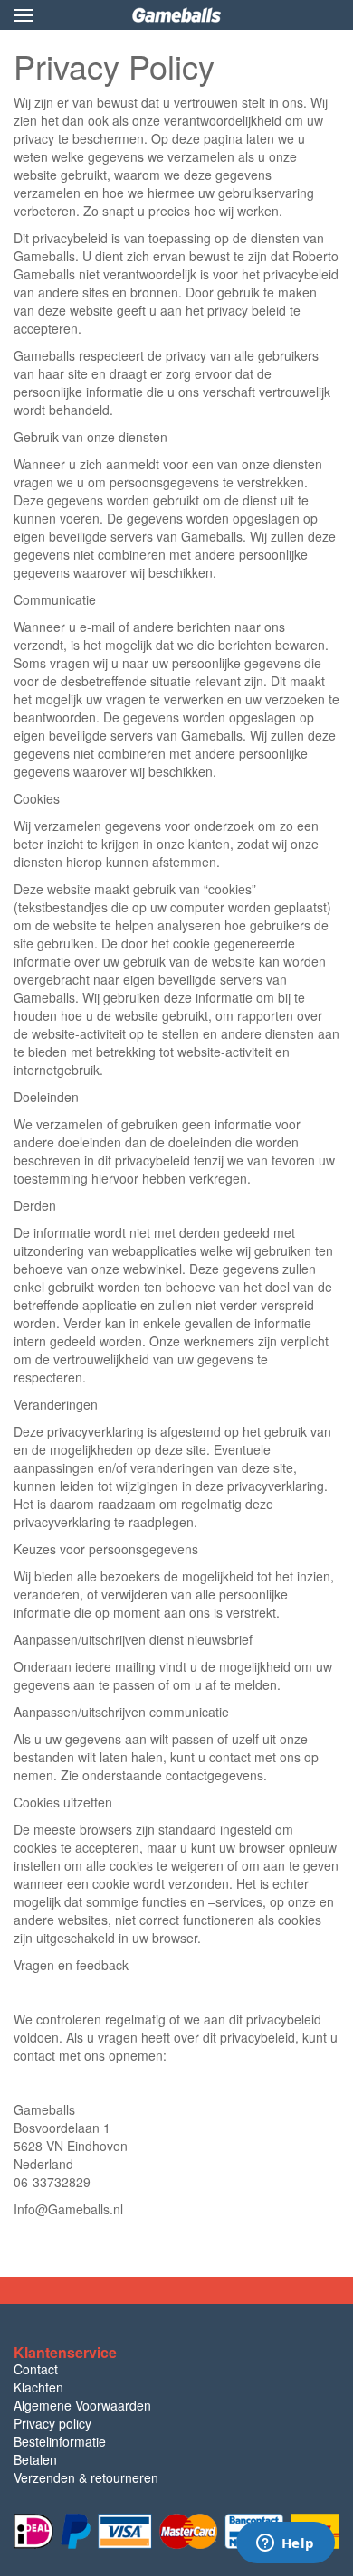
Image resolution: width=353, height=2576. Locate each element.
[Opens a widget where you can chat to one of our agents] (285, 2544)
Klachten (38, 2387)
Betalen (35, 2459)
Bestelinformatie (60, 2441)
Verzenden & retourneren (86, 2477)
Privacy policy (52, 2423)
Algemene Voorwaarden (82, 2405)
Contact (36, 2369)
